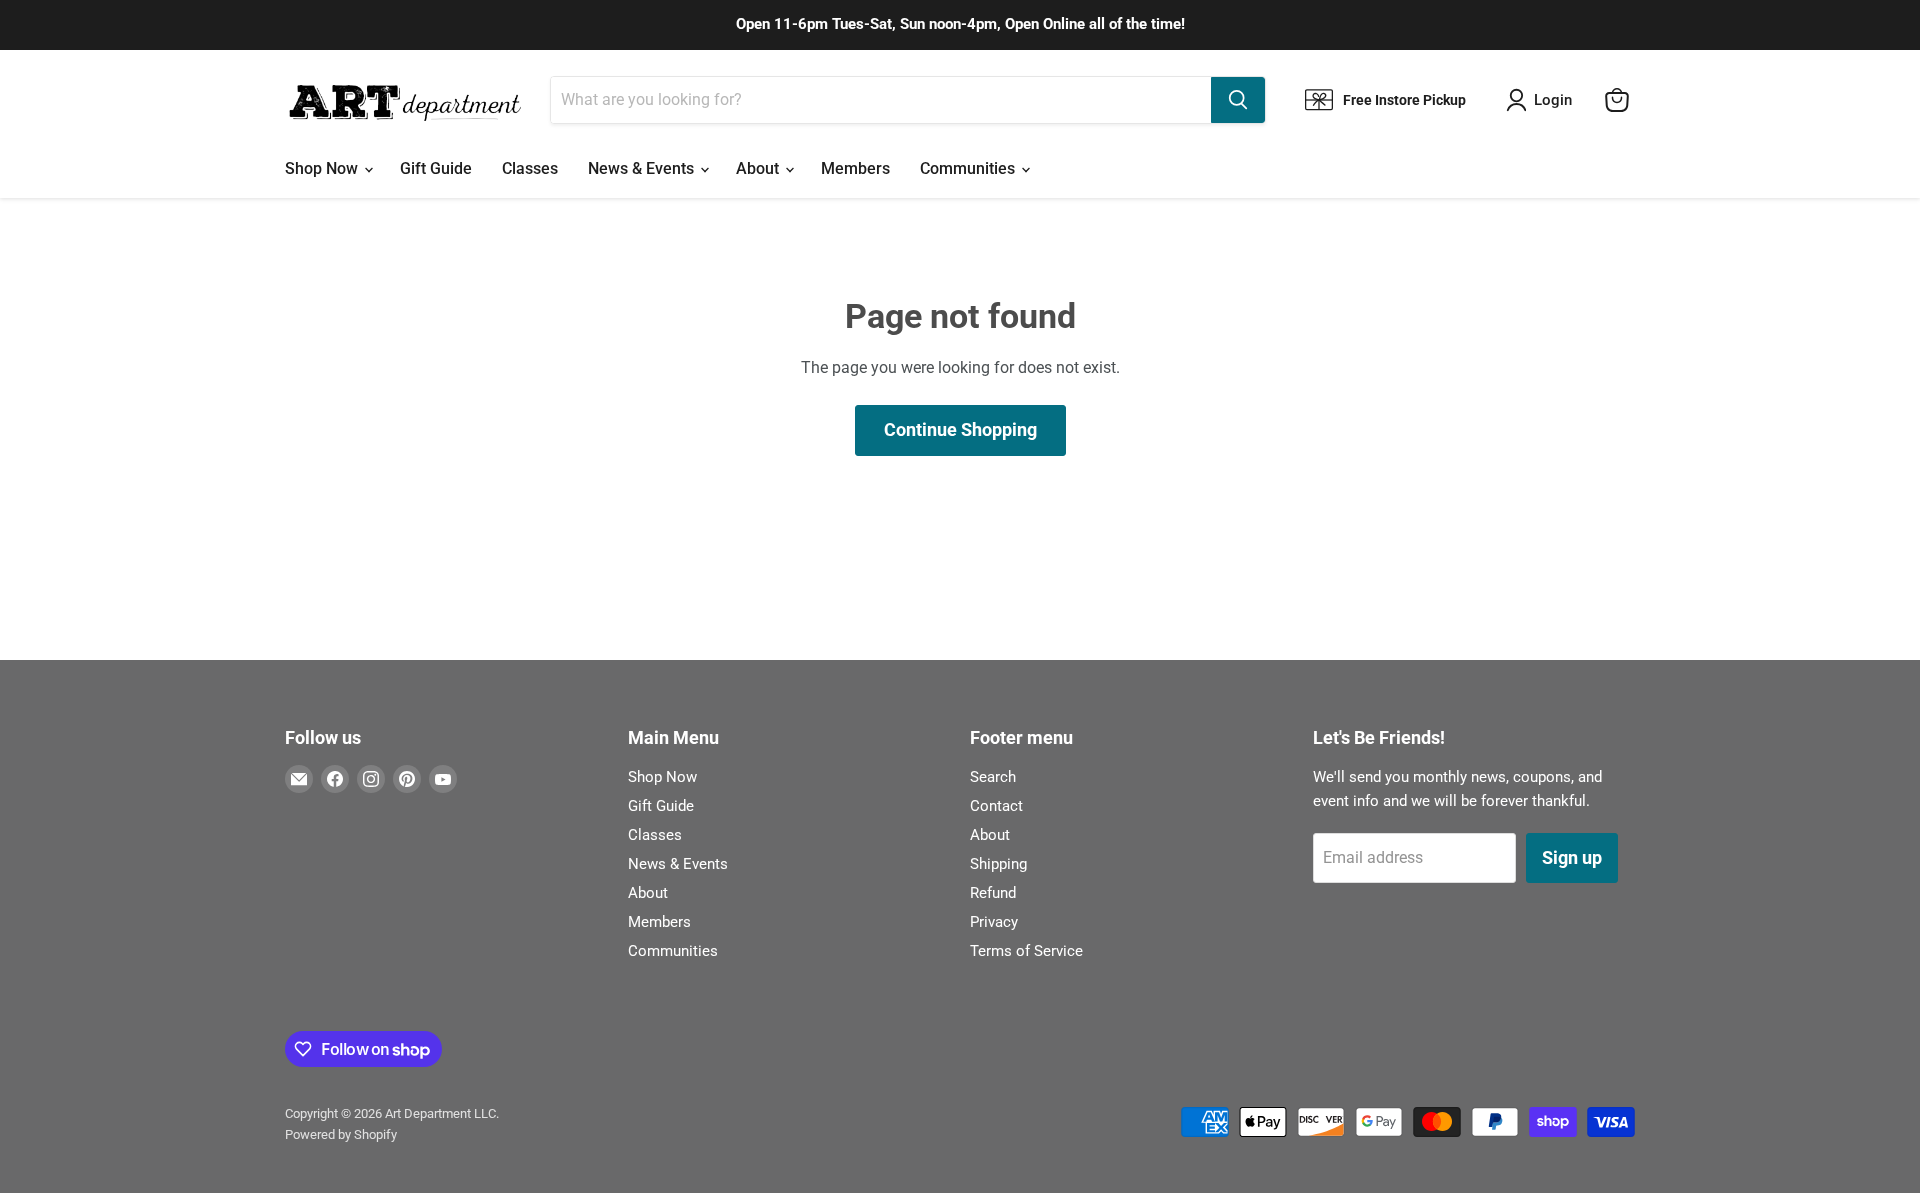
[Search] (1238, 100)
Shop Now (323, 168)
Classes (530, 168)
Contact (996, 806)
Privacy (994, 922)
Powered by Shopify (341, 1134)
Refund (993, 893)
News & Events (643, 168)
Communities (969, 168)
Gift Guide (436, 168)
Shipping (998, 864)
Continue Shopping (960, 429)
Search (993, 777)
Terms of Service (1026, 951)
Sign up (1572, 857)
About (759, 168)
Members (855, 168)
